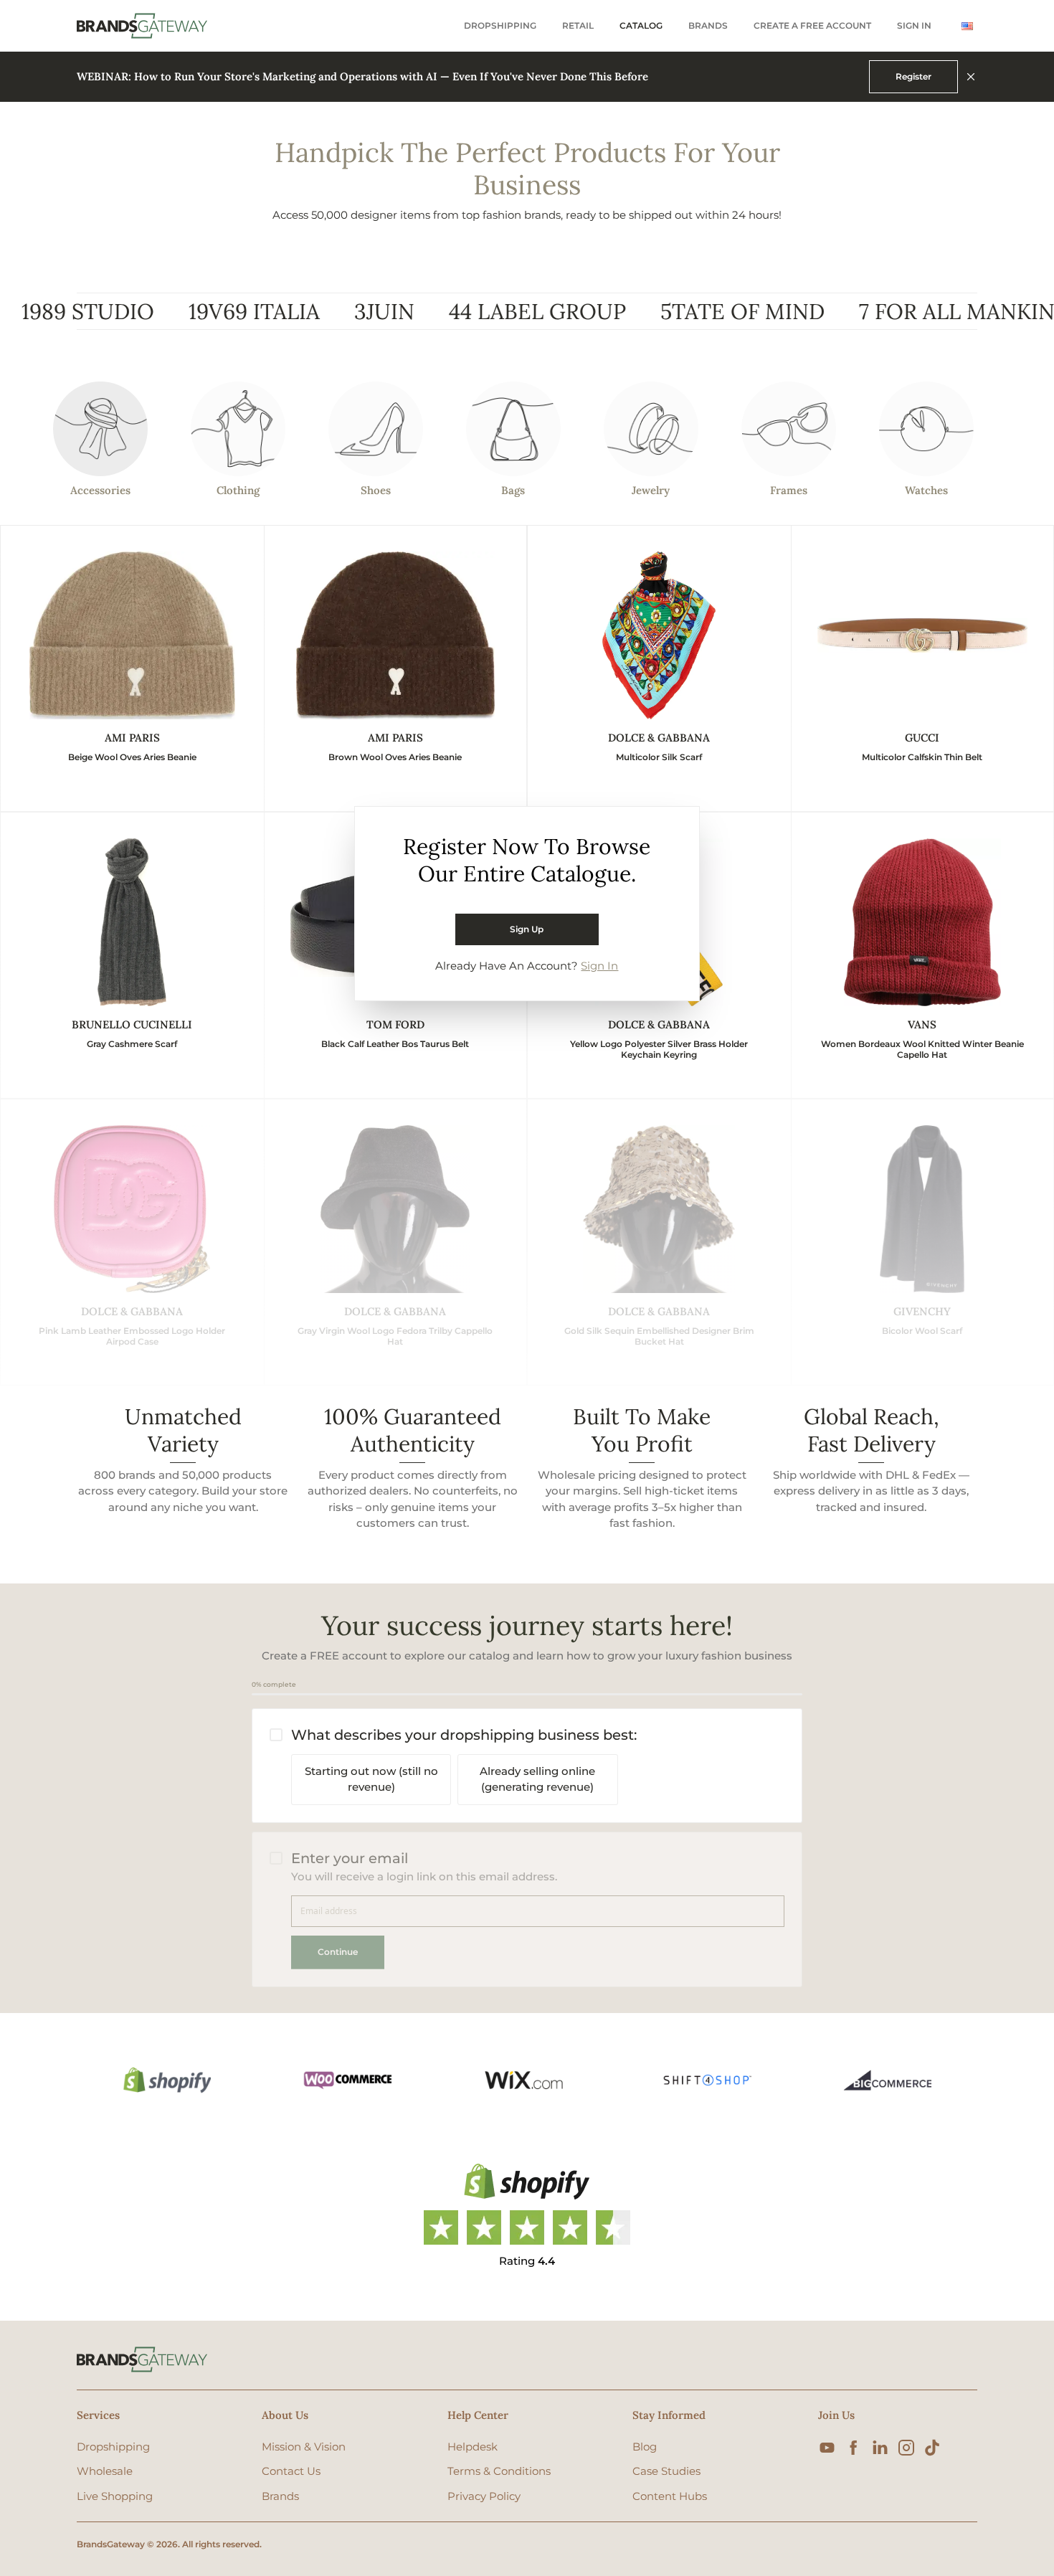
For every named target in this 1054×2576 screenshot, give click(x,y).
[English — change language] (967, 26)
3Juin (288, 311)
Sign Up (527, 929)
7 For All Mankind (869, 311)
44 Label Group (441, 311)
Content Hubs (670, 2496)
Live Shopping (115, 2496)
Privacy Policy (484, 2496)
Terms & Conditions (499, 2471)
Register (913, 76)
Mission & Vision (304, 2447)
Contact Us (291, 2471)
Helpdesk (473, 2447)
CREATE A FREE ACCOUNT (812, 26)
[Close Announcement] (971, 77)
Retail (578, 26)
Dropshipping (500, 26)
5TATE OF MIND (646, 311)
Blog (645, 2447)
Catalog (641, 26)
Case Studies (666, 2471)
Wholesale (105, 2471)
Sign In (914, 26)
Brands (708, 26)
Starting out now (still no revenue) (371, 1779)
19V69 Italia (158, 311)
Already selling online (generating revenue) (537, 1779)
